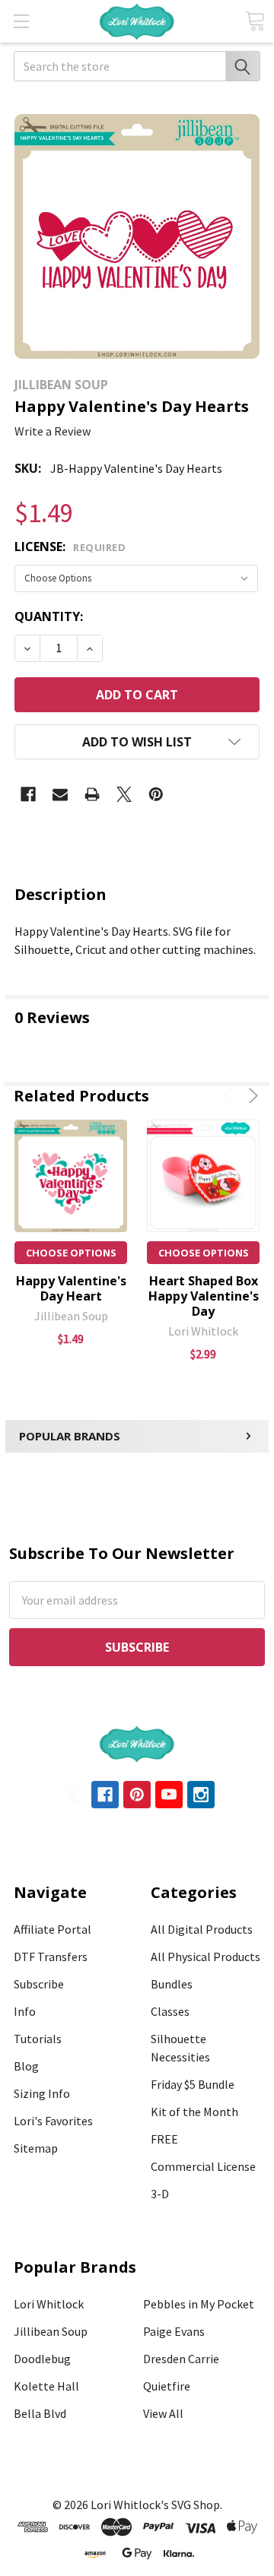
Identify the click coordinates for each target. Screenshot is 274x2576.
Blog (26, 2066)
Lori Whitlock (49, 2304)
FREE (164, 2139)
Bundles (172, 1984)
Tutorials (38, 2039)
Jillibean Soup (51, 2331)
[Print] (92, 794)
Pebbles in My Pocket (199, 2304)
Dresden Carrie (181, 2359)
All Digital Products (202, 1929)
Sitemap (36, 2148)
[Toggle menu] (21, 21)
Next (251, 1096)
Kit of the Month (194, 2112)
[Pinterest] (156, 794)
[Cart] (255, 21)
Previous (232, 1096)
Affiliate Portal (53, 1929)
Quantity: (49, 616)
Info (25, 2011)
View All (163, 2413)
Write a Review (53, 431)
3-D (160, 2194)
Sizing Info (42, 2093)
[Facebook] (28, 794)
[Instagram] (201, 1795)
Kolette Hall (46, 2386)
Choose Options (71, 1253)
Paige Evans (174, 2331)
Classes (170, 2011)
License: (70, 547)
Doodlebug (42, 2359)
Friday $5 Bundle (193, 2084)
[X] (124, 794)
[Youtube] (169, 1795)
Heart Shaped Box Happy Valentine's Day (204, 1296)
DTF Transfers (51, 1957)
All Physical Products (205, 1957)
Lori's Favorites (53, 2121)
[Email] (60, 794)
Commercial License (203, 2166)
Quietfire (167, 2386)
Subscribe (39, 1984)
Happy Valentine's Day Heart (71, 1288)
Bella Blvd (40, 2413)
